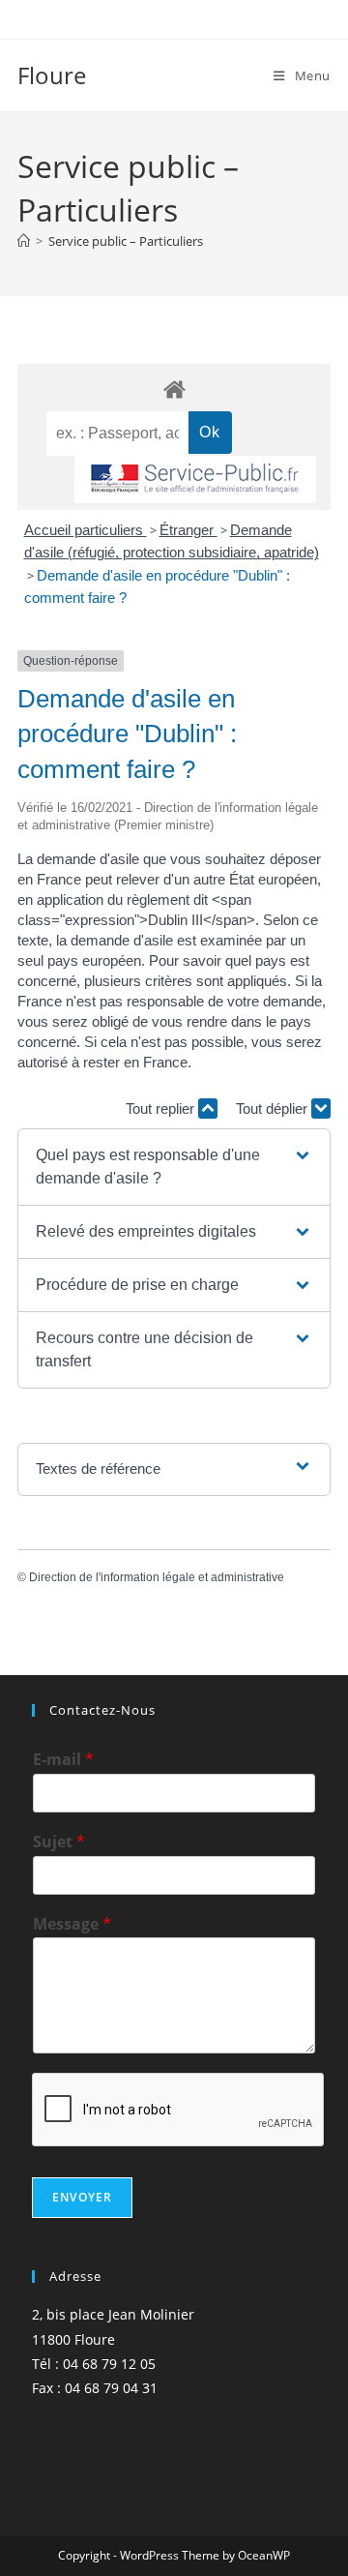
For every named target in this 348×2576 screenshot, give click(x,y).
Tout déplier (274, 1108)
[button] (174, 1167)
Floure (52, 75)
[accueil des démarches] (174, 389)
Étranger (188, 530)
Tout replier (162, 1108)
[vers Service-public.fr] (195, 479)
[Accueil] (24, 241)
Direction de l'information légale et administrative (157, 1577)
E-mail (63, 1760)
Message (72, 1924)
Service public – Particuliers (126, 241)
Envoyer (82, 2197)
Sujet (59, 1842)
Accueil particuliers (86, 530)
